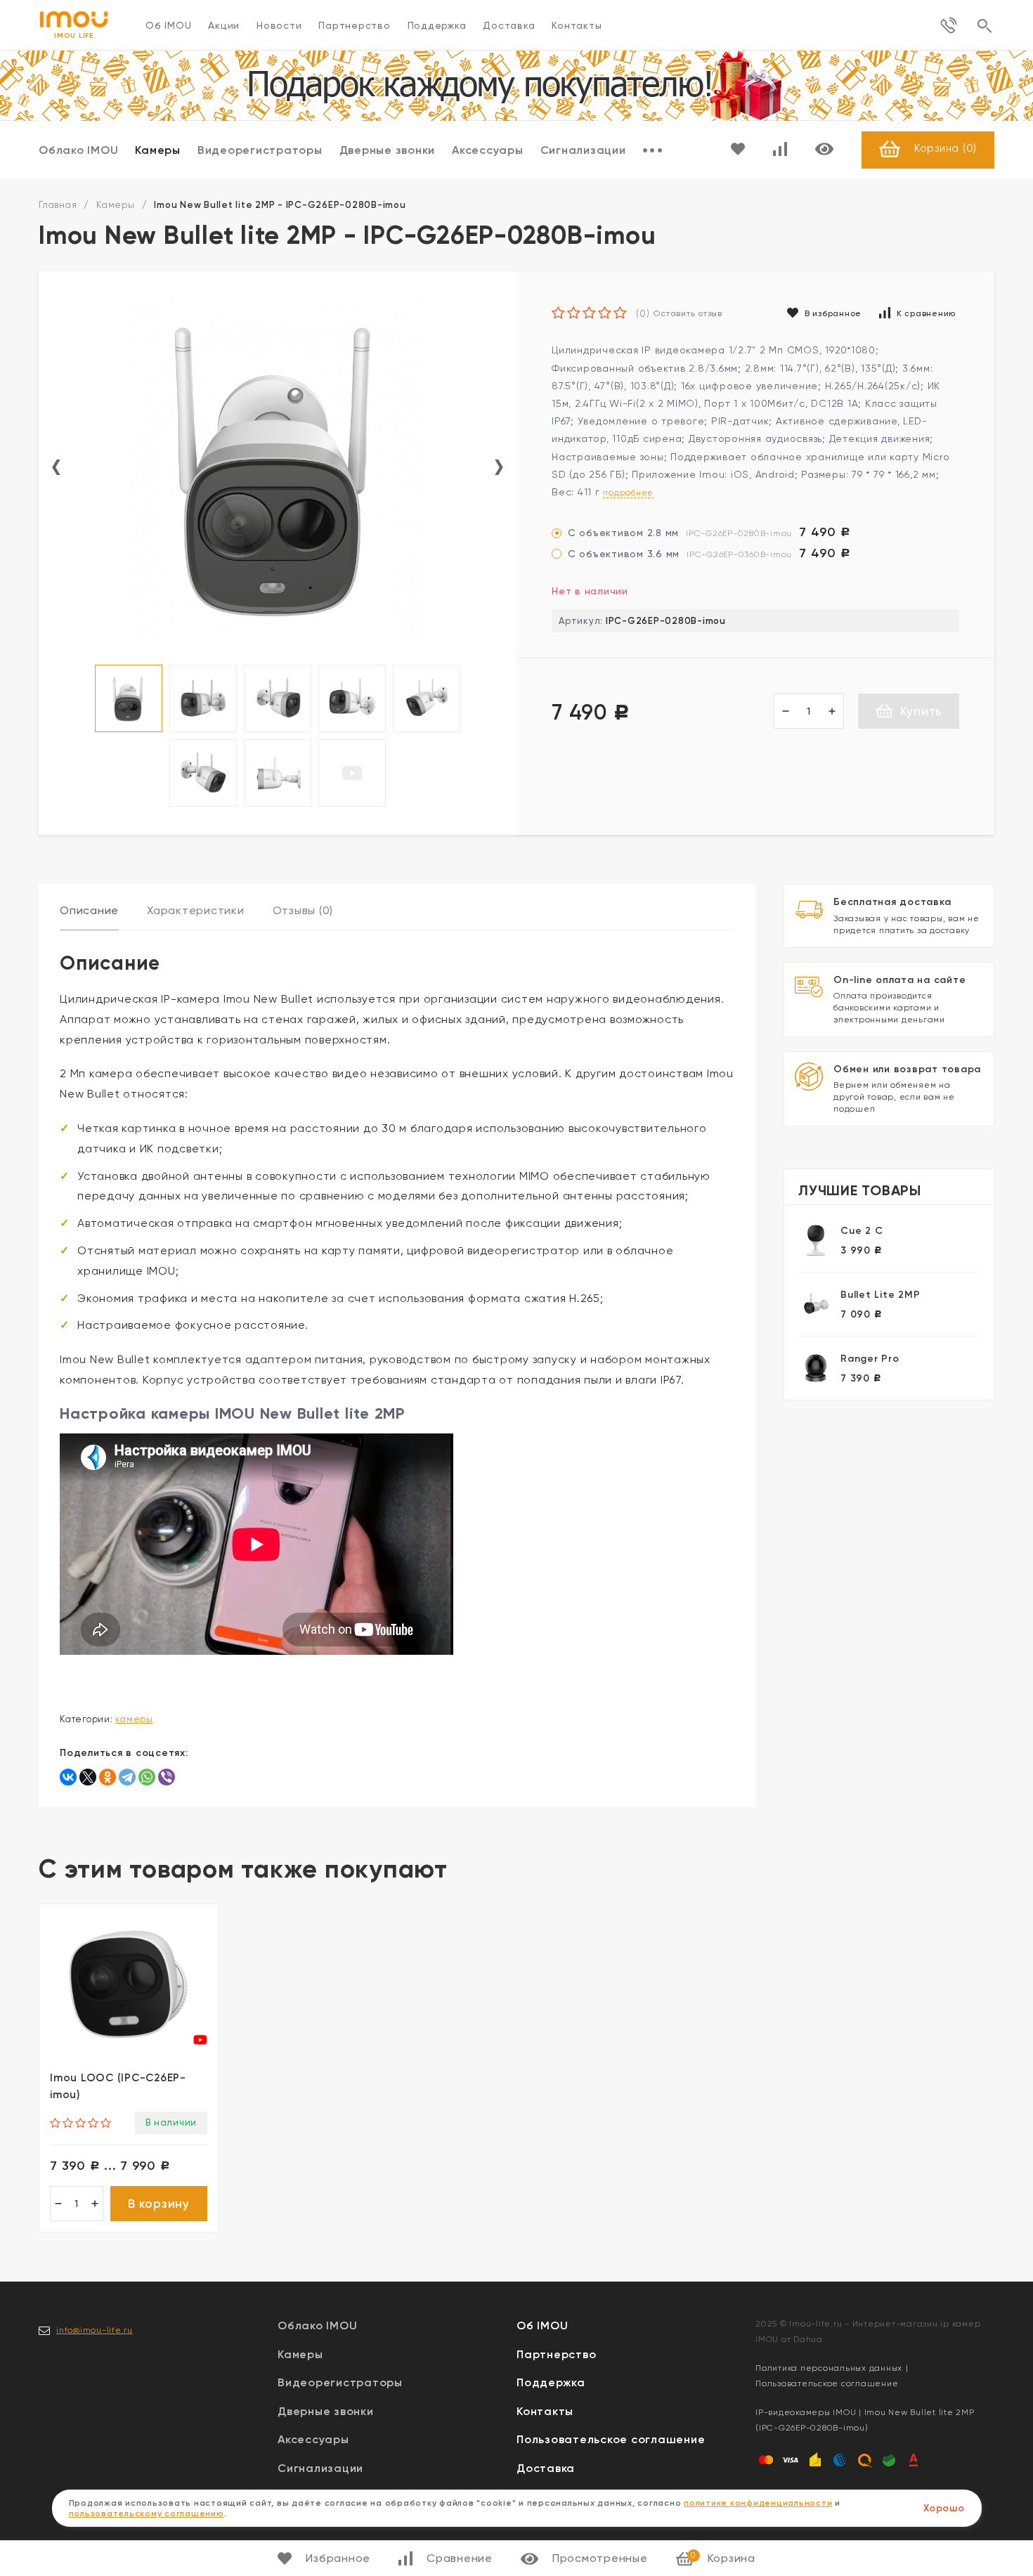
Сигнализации (583, 150)
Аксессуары (488, 150)
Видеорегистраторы (260, 150)
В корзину (159, 2204)
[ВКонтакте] (68, 1777)
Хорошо (944, 2508)
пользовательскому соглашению (147, 2513)
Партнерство (354, 25)
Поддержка (437, 25)
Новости (279, 25)
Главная (58, 205)
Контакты (577, 25)
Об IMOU (168, 25)
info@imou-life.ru (95, 2330)
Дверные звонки (388, 150)
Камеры (158, 150)
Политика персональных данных (829, 2368)
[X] (88, 1777)
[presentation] (56, 468)
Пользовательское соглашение (611, 2439)
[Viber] (167, 1777)
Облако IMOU (78, 150)
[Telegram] (127, 1777)
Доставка (509, 25)
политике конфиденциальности (758, 2503)
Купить (921, 711)
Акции (224, 25)
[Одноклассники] (108, 1777)
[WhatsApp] (147, 1777)
